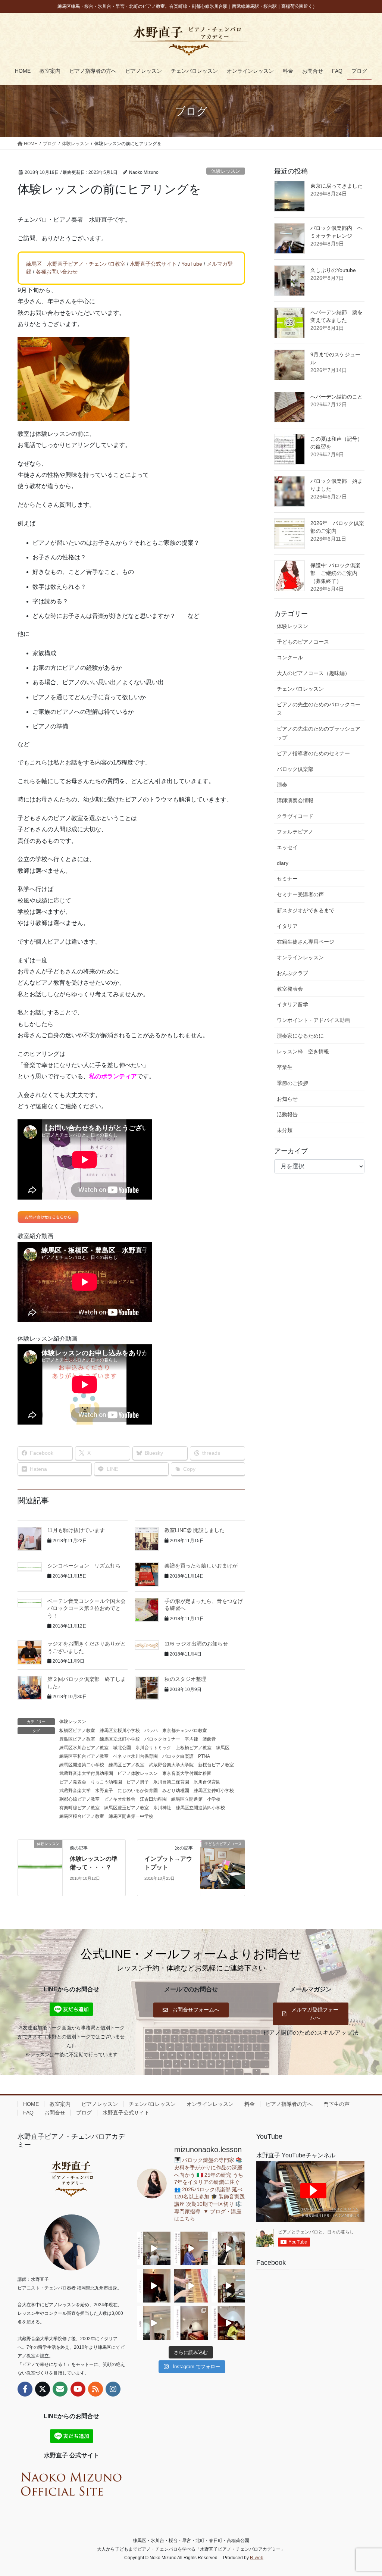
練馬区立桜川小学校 (120, 1731)
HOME (31, 2104)
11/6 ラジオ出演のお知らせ (196, 1644)
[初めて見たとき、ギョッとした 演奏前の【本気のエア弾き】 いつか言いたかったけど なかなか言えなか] (191, 2248)
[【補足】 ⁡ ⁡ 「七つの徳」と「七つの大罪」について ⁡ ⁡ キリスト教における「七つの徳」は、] (154, 2286)
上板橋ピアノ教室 (194, 1748)
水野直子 (104, 1791)
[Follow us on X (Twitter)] (43, 2389)
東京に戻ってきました (336, 186)
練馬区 (223, 1748)
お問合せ (55, 2113)
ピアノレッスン (100, 2104)
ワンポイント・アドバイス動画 (313, 1020)
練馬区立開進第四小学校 (200, 1808)
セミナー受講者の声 (300, 894)
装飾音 (209, 1739)
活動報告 (287, 1115)
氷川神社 (162, 1808)
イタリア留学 (292, 1004)
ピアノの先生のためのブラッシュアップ (319, 733)
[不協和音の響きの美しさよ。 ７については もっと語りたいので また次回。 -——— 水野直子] (191, 2286)
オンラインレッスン (300, 957)
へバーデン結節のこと (336, 397)
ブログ (84, 2113)
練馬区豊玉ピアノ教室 (126, 1808)
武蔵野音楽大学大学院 (171, 1765)
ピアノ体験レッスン (138, 1773)
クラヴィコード (295, 816)
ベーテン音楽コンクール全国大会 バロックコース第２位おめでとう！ (89, 1608)
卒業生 (285, 1067)
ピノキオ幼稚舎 (120, 1799)
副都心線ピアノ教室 (79, 1799)
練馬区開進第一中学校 (131, 1816)
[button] (191, 2010)
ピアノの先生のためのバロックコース (319, 709)
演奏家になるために (300, 1036)
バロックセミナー (162, 1739)
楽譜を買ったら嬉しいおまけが (201, 1566)
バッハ (151, 1731)
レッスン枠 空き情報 (303, 1051)
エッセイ (287, 847)
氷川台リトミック (153, 1748)
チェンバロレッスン (300, 689)
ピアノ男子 (138, 1782)
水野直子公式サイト (153, 264)
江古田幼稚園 (153, 1799)
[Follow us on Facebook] (25, 2389)
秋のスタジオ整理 (185, 1679)
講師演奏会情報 (295, 800)
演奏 (282, 785)
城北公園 (122, 1748)
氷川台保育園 (207, 1782)
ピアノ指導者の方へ (289, 2104)
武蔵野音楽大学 (75, 1791)
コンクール (290, 657)
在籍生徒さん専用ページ (306, 942)
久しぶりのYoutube (333, 270)
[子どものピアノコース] (223, 1868)
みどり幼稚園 (176, 1791)
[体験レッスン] (40, 1868)
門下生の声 (336, 2104)
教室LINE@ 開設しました (195, 1530)
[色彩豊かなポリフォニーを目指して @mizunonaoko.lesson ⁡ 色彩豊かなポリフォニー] (228, 2248)
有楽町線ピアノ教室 (79, 1808)
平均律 (191, 1739)
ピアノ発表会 (73, 1782)
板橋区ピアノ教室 (77, 1731)
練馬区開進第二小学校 (82, 1765)
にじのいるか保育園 (138, 1791)
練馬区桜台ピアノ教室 (82, 1816)
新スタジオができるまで (306, 910)
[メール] (60, 2389)
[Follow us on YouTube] (78, 2389)
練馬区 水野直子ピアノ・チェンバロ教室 (76, 264)
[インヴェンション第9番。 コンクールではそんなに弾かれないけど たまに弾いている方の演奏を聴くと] (154, 2248)
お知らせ (287, 1099)
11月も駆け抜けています (76, 1530)
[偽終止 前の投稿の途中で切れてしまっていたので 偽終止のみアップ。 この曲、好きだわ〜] (154, 2323)
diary (283, 863)
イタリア (287, 926)
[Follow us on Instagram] (113, 2389)
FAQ (28, 2113)
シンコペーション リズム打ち (84, 1566)
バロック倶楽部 (295, 769)
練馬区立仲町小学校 (214, 1791)
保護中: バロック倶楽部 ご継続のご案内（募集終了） (335, 573)
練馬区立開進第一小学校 (196, 1799)
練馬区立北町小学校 (120, 1739)
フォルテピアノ (295, 832)
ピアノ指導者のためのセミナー (313, 753)
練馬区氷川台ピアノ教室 (84, 1748)
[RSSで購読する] (95, 2389)
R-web (257, 2558)
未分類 (285, 1130)
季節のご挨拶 (292, 1083)
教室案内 (60, 2104)
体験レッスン (226, 171)
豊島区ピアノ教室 (77, 1739)
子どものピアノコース (303, 642)
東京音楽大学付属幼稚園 (187, 1773)
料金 (250, 2104)
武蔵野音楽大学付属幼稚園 (86, 1773)
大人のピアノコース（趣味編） (313, 673)
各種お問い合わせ (57, 272)
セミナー (287, 879)
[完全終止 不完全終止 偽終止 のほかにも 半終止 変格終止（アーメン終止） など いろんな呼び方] (191, 2323)
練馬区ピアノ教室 (126, 1765)
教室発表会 (290, 989)
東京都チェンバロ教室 (185, 1731)
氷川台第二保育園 (171, 1782)
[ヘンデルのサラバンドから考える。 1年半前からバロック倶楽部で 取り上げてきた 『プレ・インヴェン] (228, 2286)
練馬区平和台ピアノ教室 (84, 1756)
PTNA (204, 1756)
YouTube (192, 264)
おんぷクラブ (292, 973)
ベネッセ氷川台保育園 (135, 1756)
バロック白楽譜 (178, 1756)
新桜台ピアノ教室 (216, 1765)
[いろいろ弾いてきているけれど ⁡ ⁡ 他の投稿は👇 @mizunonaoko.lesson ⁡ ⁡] (228, 2323)
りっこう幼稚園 (106, 1782)
